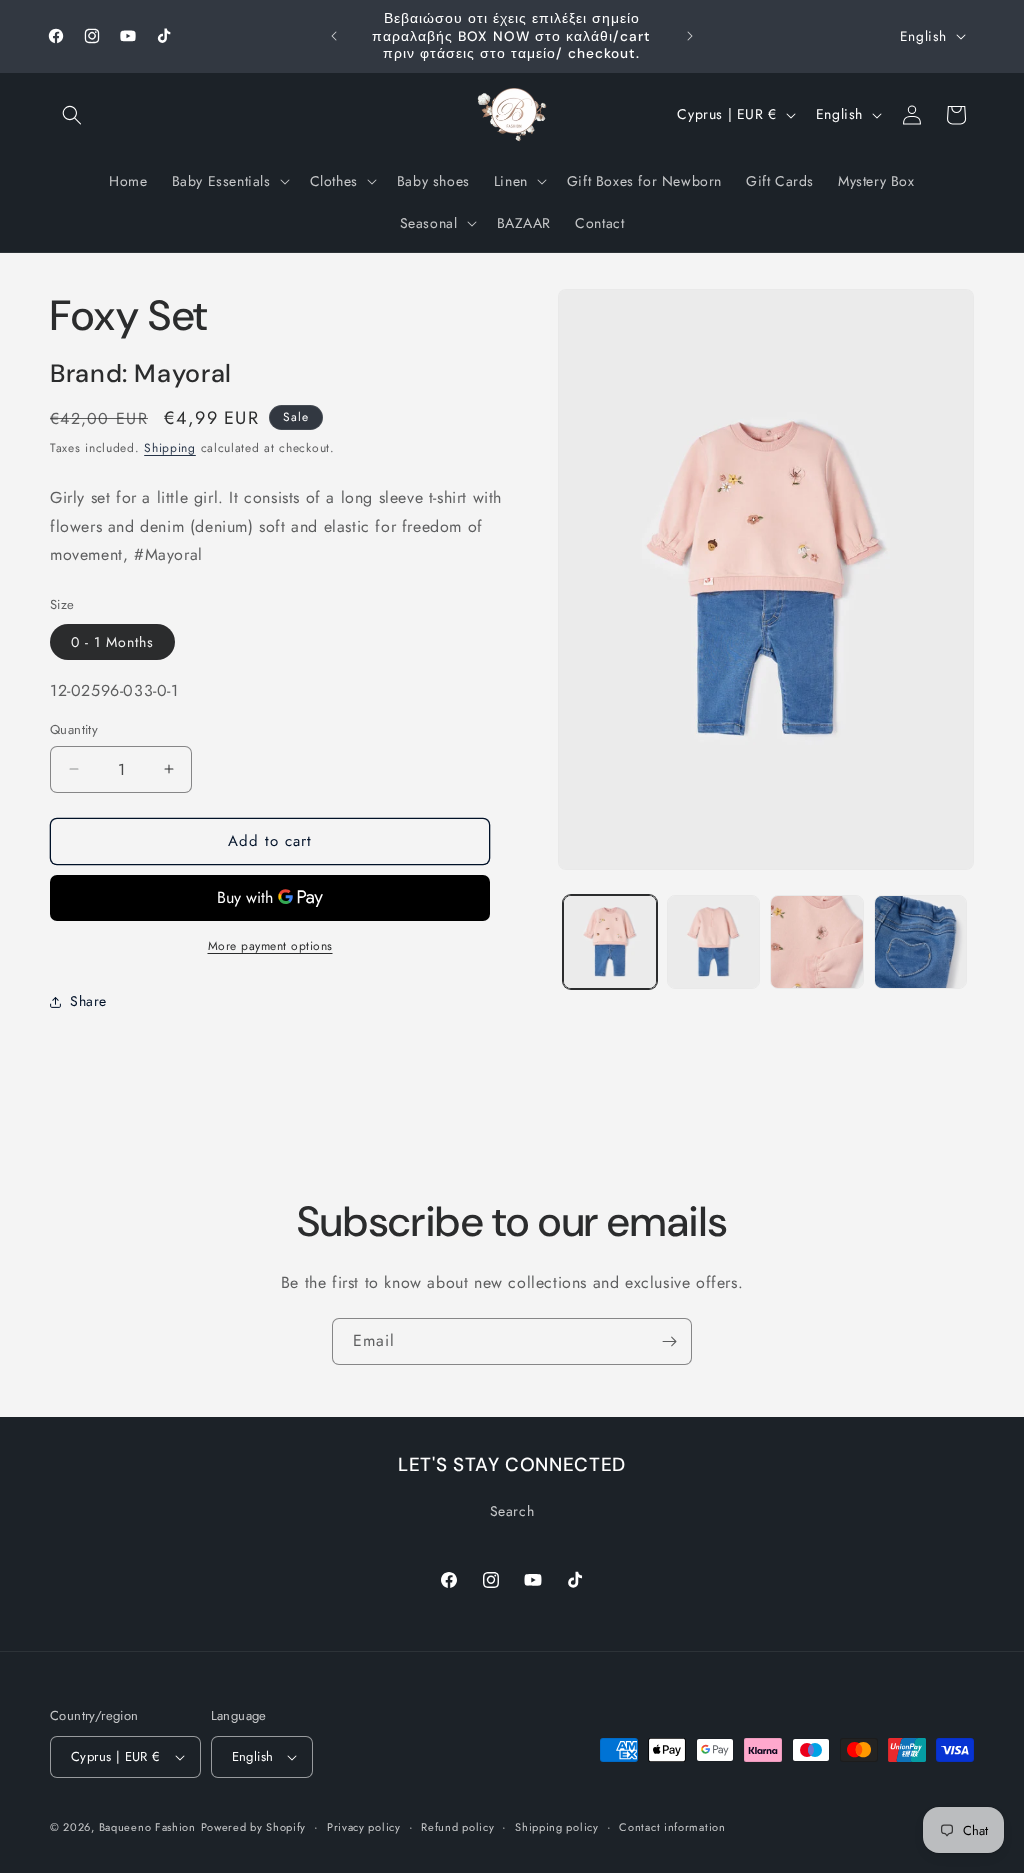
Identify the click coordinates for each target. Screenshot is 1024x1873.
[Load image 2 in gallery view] (713, 941)
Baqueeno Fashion (147, 1827)
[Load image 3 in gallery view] (816, 941)
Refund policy (457, 1827)
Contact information (672, 1827)
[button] (72, 115)
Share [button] (88, 1001)
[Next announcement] (690, 36)
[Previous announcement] (334, 36)
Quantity (74, 729)
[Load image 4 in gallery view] (920, 941)
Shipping (170, 448)
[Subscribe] (669, 1341)
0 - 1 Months (112, 642)
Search (512, 1511)
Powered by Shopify (254, 1827)
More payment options (270, 946)
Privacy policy (364, 1827)
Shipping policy (557, 1827)
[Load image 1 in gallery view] (609, 941)
